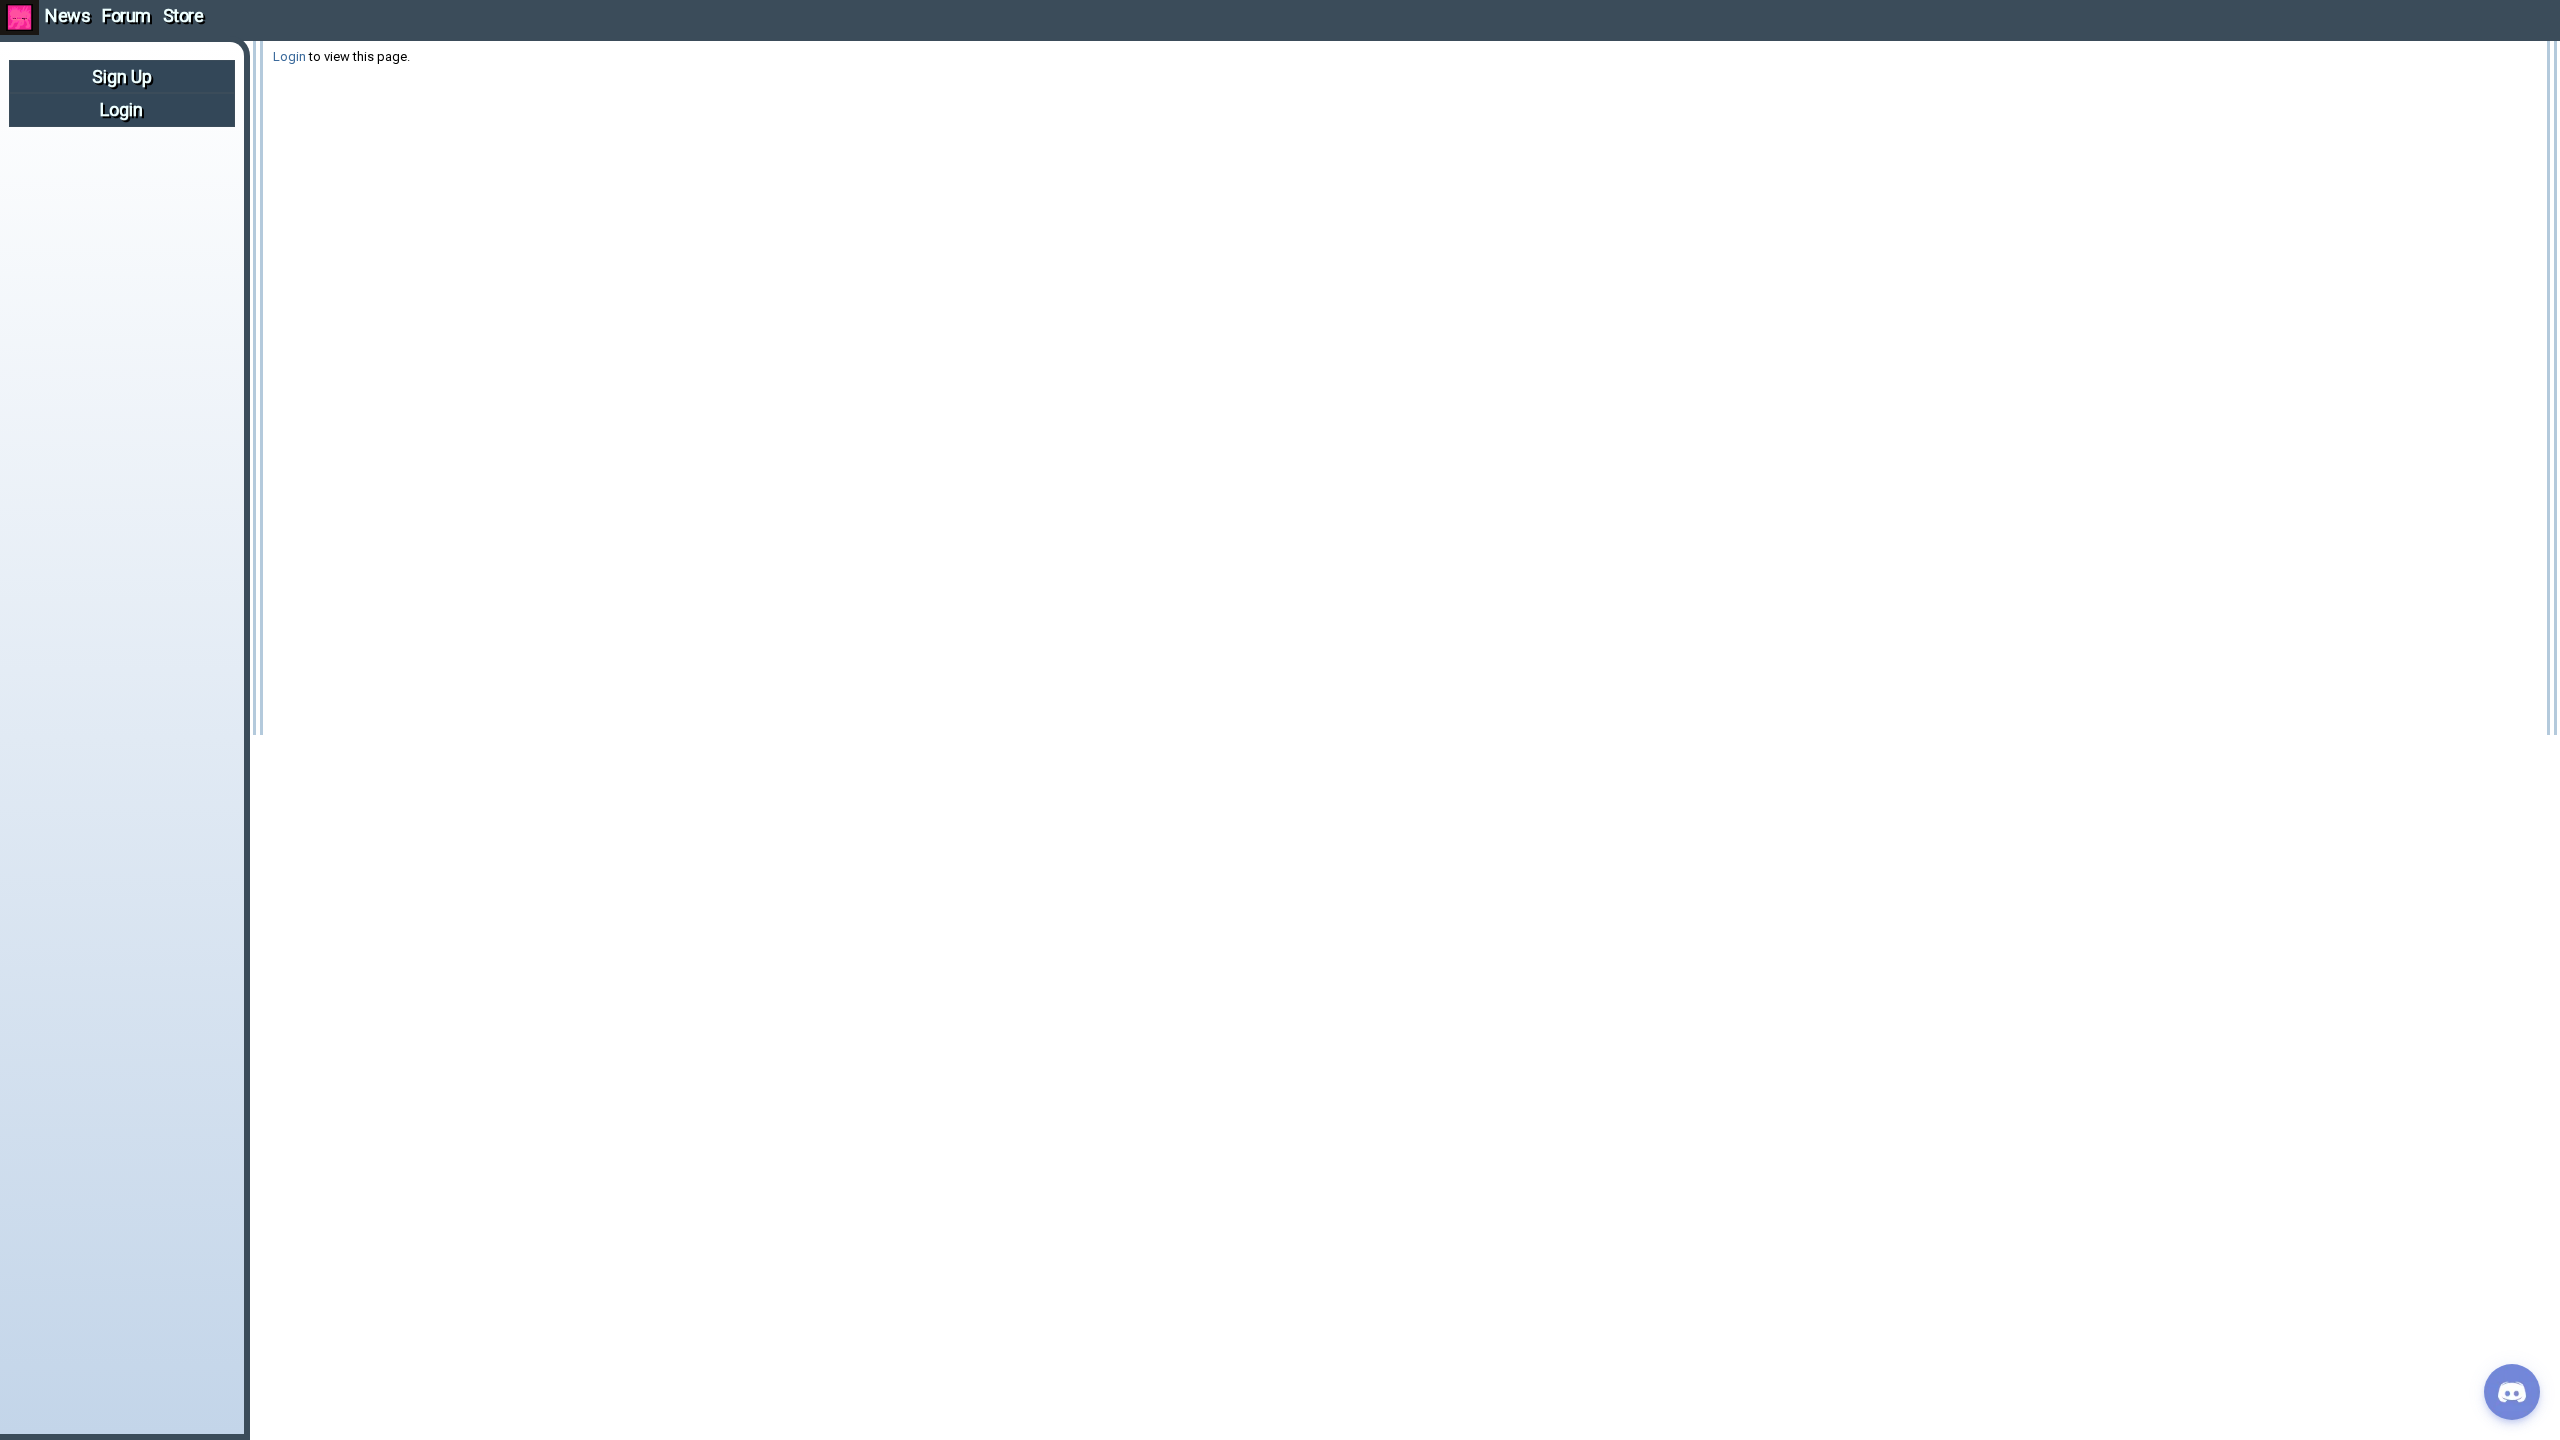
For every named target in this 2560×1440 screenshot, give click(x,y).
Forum (126, 15)
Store (183, 15)
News (67, 15)
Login (121, 109)
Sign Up (122, 76)
